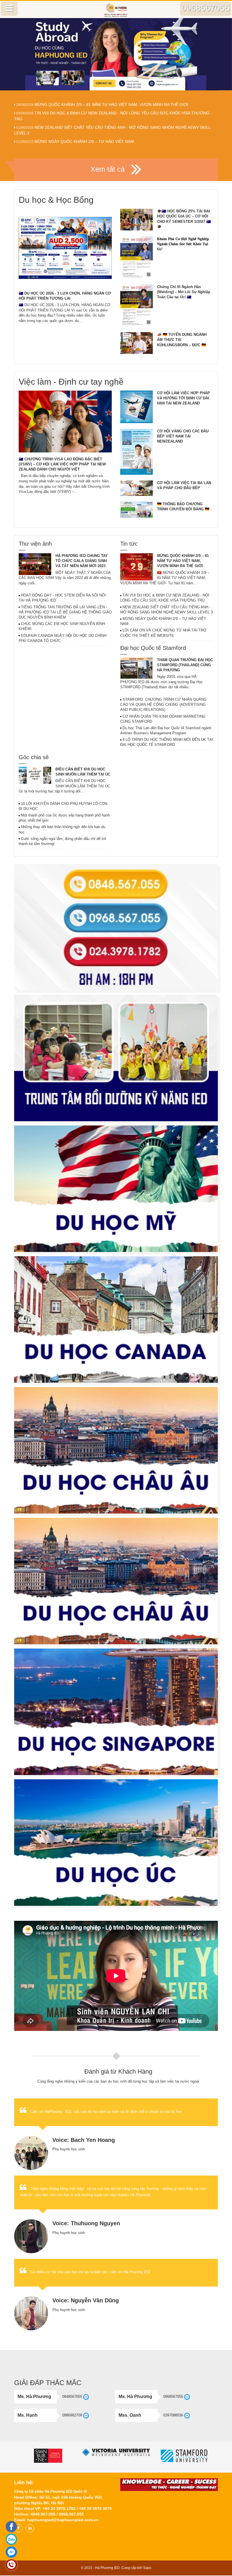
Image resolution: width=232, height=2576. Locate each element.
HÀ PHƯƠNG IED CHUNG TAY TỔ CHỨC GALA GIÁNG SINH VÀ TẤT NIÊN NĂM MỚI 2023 (82, 561)
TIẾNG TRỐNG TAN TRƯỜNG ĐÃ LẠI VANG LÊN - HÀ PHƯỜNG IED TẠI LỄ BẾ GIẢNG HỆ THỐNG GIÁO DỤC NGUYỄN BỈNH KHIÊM (65, 612)
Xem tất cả (109, 169)
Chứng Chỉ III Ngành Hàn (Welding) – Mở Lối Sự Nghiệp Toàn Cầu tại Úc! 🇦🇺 (184, 292)
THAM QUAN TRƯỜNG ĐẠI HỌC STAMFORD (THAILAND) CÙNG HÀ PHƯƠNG (185, 665)
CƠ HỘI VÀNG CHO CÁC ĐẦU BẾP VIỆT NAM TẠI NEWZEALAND (183, 436)
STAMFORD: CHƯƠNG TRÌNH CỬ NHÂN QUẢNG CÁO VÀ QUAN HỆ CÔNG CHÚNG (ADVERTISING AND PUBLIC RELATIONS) (163, 705)
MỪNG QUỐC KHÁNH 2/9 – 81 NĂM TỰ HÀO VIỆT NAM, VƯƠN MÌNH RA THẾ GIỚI (111, 104)
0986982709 (72, 2415)
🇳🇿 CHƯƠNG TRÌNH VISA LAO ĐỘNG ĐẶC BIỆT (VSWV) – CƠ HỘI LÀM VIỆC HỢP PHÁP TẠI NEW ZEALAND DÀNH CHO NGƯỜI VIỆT (62, 464)
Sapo (147, 2568)
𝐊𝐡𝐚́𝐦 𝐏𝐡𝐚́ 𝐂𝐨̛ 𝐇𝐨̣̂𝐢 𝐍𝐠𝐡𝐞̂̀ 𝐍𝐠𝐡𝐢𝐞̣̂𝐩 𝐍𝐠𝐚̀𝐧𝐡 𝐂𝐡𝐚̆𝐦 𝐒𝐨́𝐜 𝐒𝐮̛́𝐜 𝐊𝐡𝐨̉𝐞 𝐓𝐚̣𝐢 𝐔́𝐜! (183, 244)
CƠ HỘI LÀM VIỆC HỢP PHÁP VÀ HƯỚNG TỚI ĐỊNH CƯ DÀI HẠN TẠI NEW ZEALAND (183, 398)
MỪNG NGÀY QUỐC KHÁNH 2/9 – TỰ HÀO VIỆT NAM (84, 141)
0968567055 (173, 2397)
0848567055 (72, 2397)
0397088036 (173, 2415)
